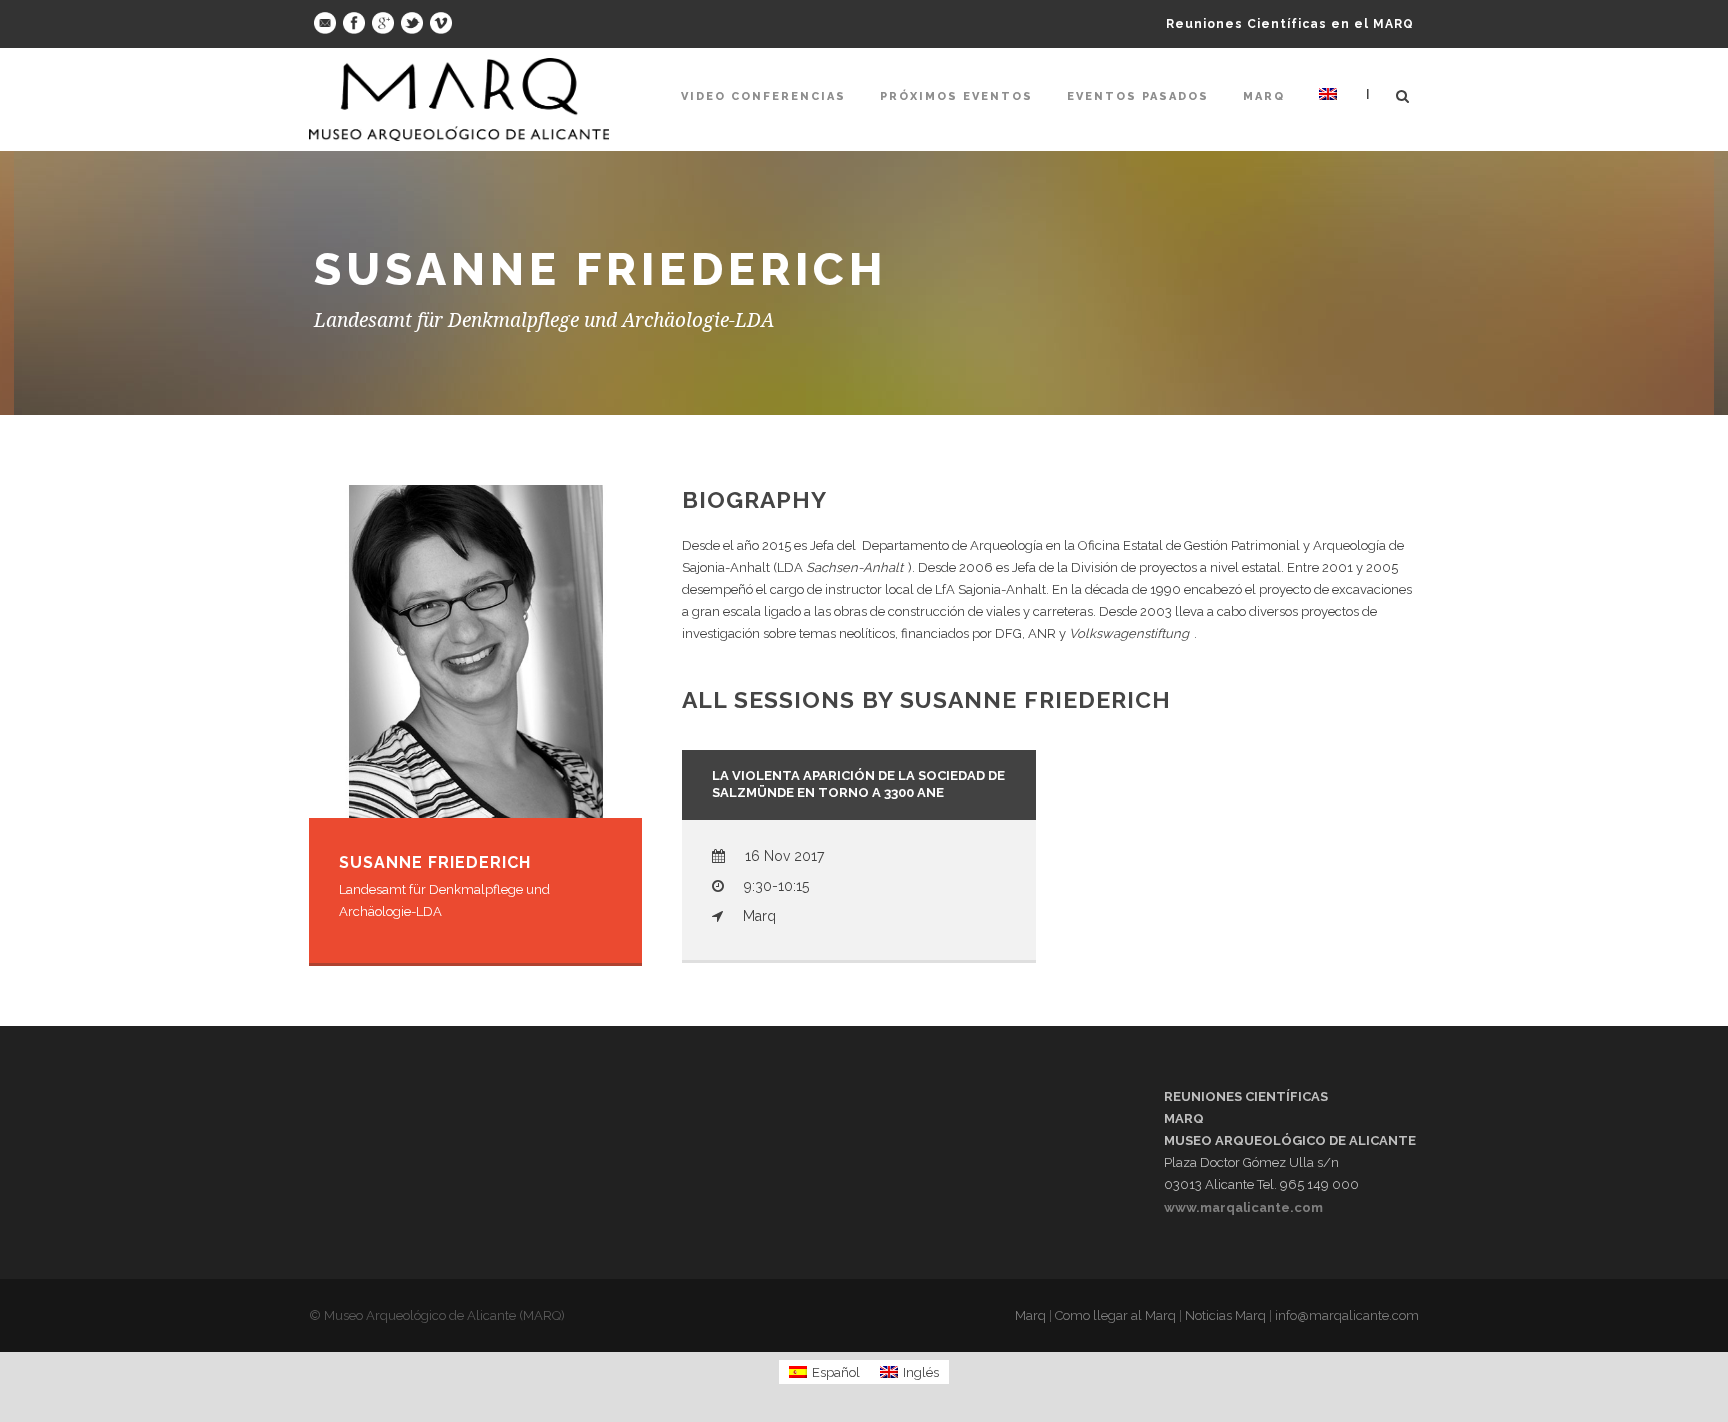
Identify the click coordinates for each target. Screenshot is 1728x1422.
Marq (1264, 96)
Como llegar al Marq (1115, 1315)
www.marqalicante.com (1243, 1207)
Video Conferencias (763, 96)
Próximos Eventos (956, 96)
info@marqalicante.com (1347, 1315)
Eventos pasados (1138, 96)
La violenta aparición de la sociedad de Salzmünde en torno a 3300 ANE (858, 784)
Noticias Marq (1225, 1315)
